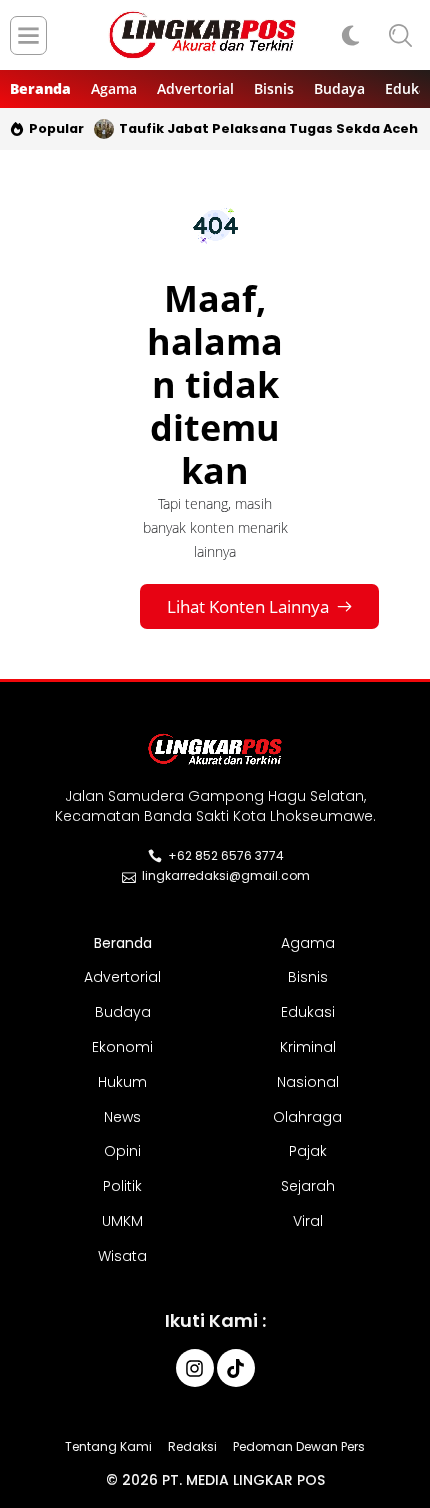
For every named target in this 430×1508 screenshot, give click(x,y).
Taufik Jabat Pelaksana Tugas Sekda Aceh (268, 128)
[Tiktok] (236, 1368)
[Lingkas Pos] (203, 35)
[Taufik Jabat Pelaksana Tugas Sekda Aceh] (104, 129)
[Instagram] (195, 1368)
